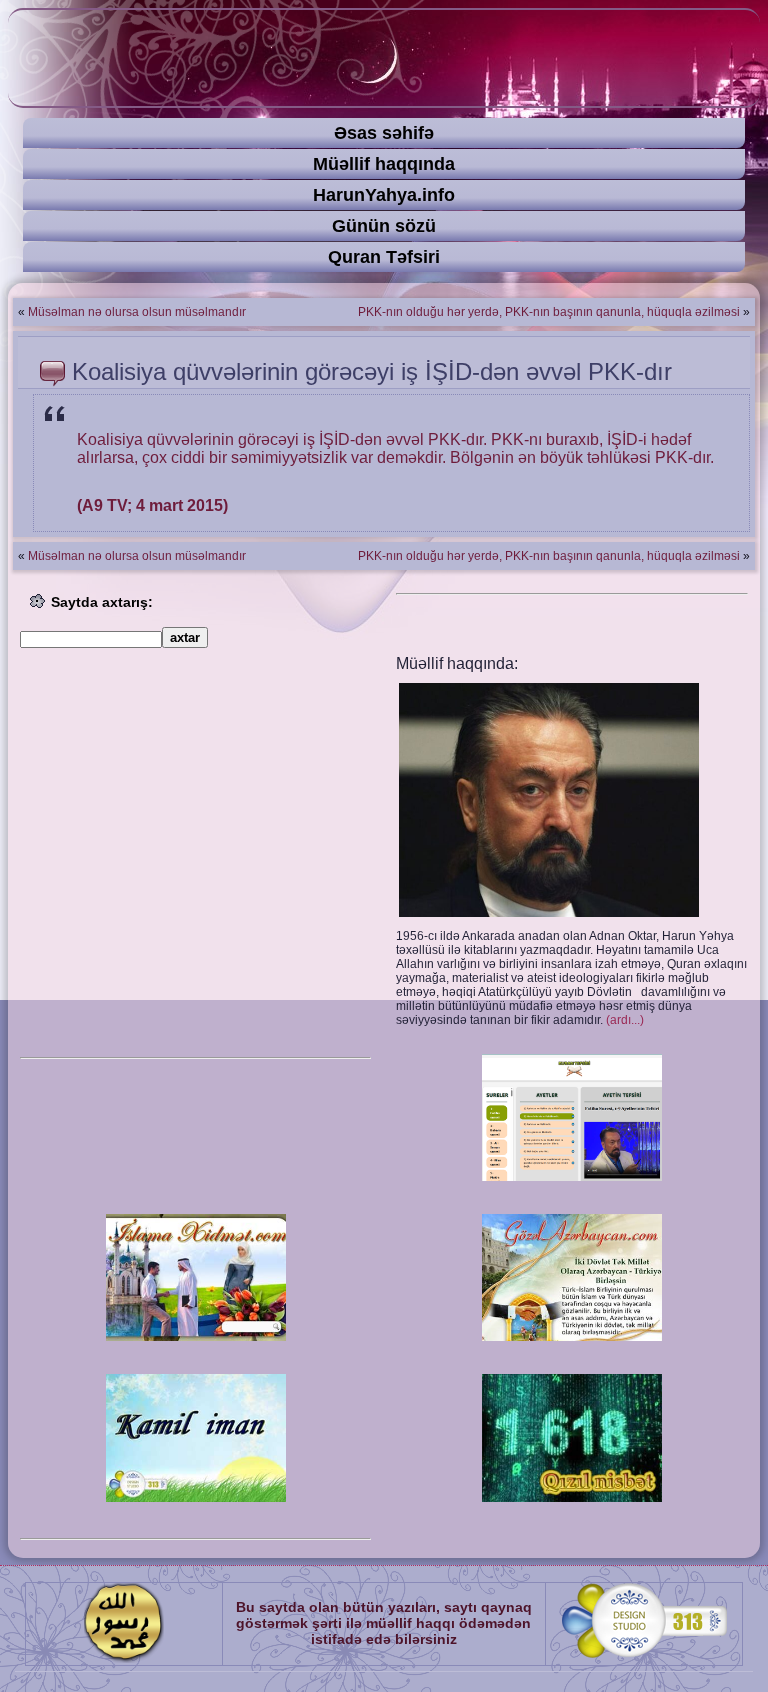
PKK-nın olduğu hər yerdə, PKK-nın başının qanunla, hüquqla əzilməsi (549, 312)
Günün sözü (384, 226)
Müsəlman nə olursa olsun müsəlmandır (137, 312)
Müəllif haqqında (384, 164)
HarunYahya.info (384, 195)
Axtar (185, 637)
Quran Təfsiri (384, 257)
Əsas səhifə (384, 133)
